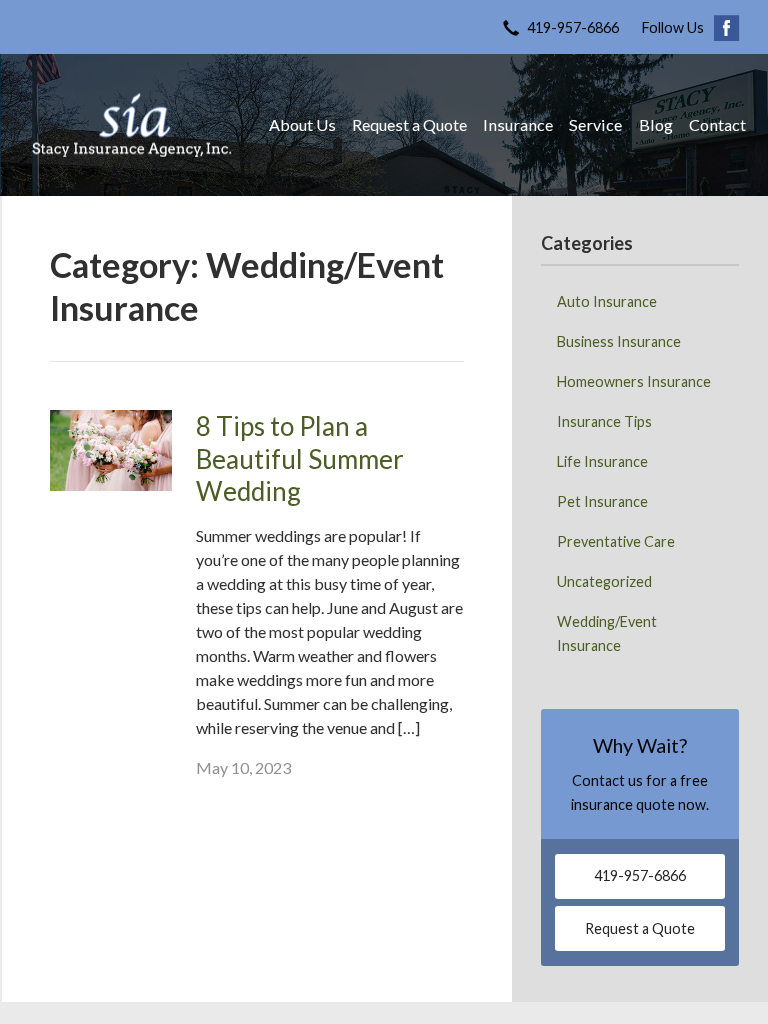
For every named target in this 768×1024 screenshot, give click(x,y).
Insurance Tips (604, 421)
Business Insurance (619, 341)
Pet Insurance (602, 501)
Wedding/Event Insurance (607, 633)
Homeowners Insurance (634, 381)
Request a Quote (409, 124)
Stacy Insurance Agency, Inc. (132, 125)
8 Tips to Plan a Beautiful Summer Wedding (300, 458)
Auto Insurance (607, 301)
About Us (302, 124)
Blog (656, 124)
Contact (717, 124)
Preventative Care (616, 541)
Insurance (518, 124)
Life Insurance (602, 461)
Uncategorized (604, 581)
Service (595, 124)
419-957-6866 (573, 27)
